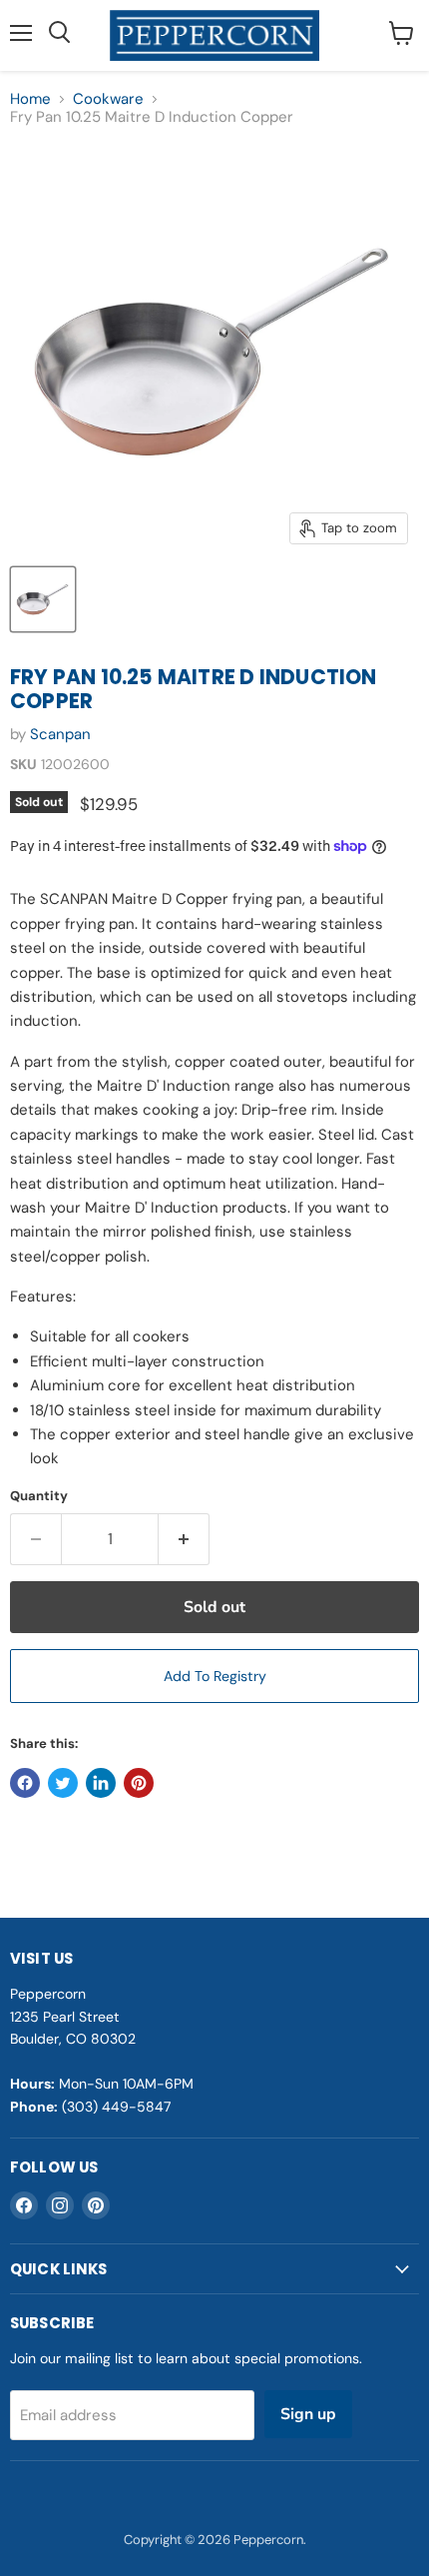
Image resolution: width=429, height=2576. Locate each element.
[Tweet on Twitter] (63, 1783)
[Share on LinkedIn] (101, 1783)
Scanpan (60, 734)
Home (30, 99)
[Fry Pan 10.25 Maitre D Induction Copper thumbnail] (43, 599)
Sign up (308, 2414)
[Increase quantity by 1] (184, 1539)
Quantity (39, 1496)
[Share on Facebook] (25, 1783)
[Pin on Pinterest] (139, 1783)
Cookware (108, 99)
